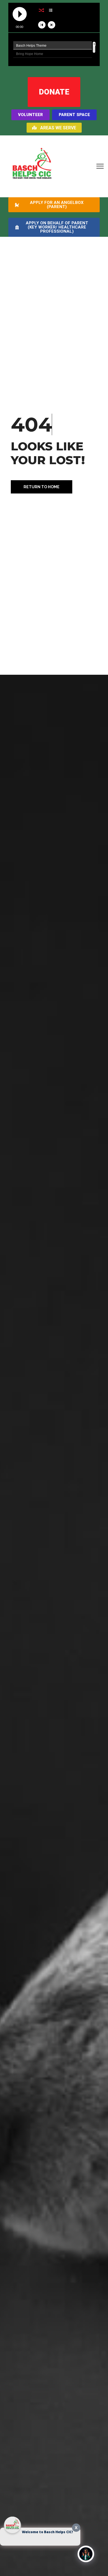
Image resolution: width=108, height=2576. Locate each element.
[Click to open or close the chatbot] (86, 2554)
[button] (100, 166)
